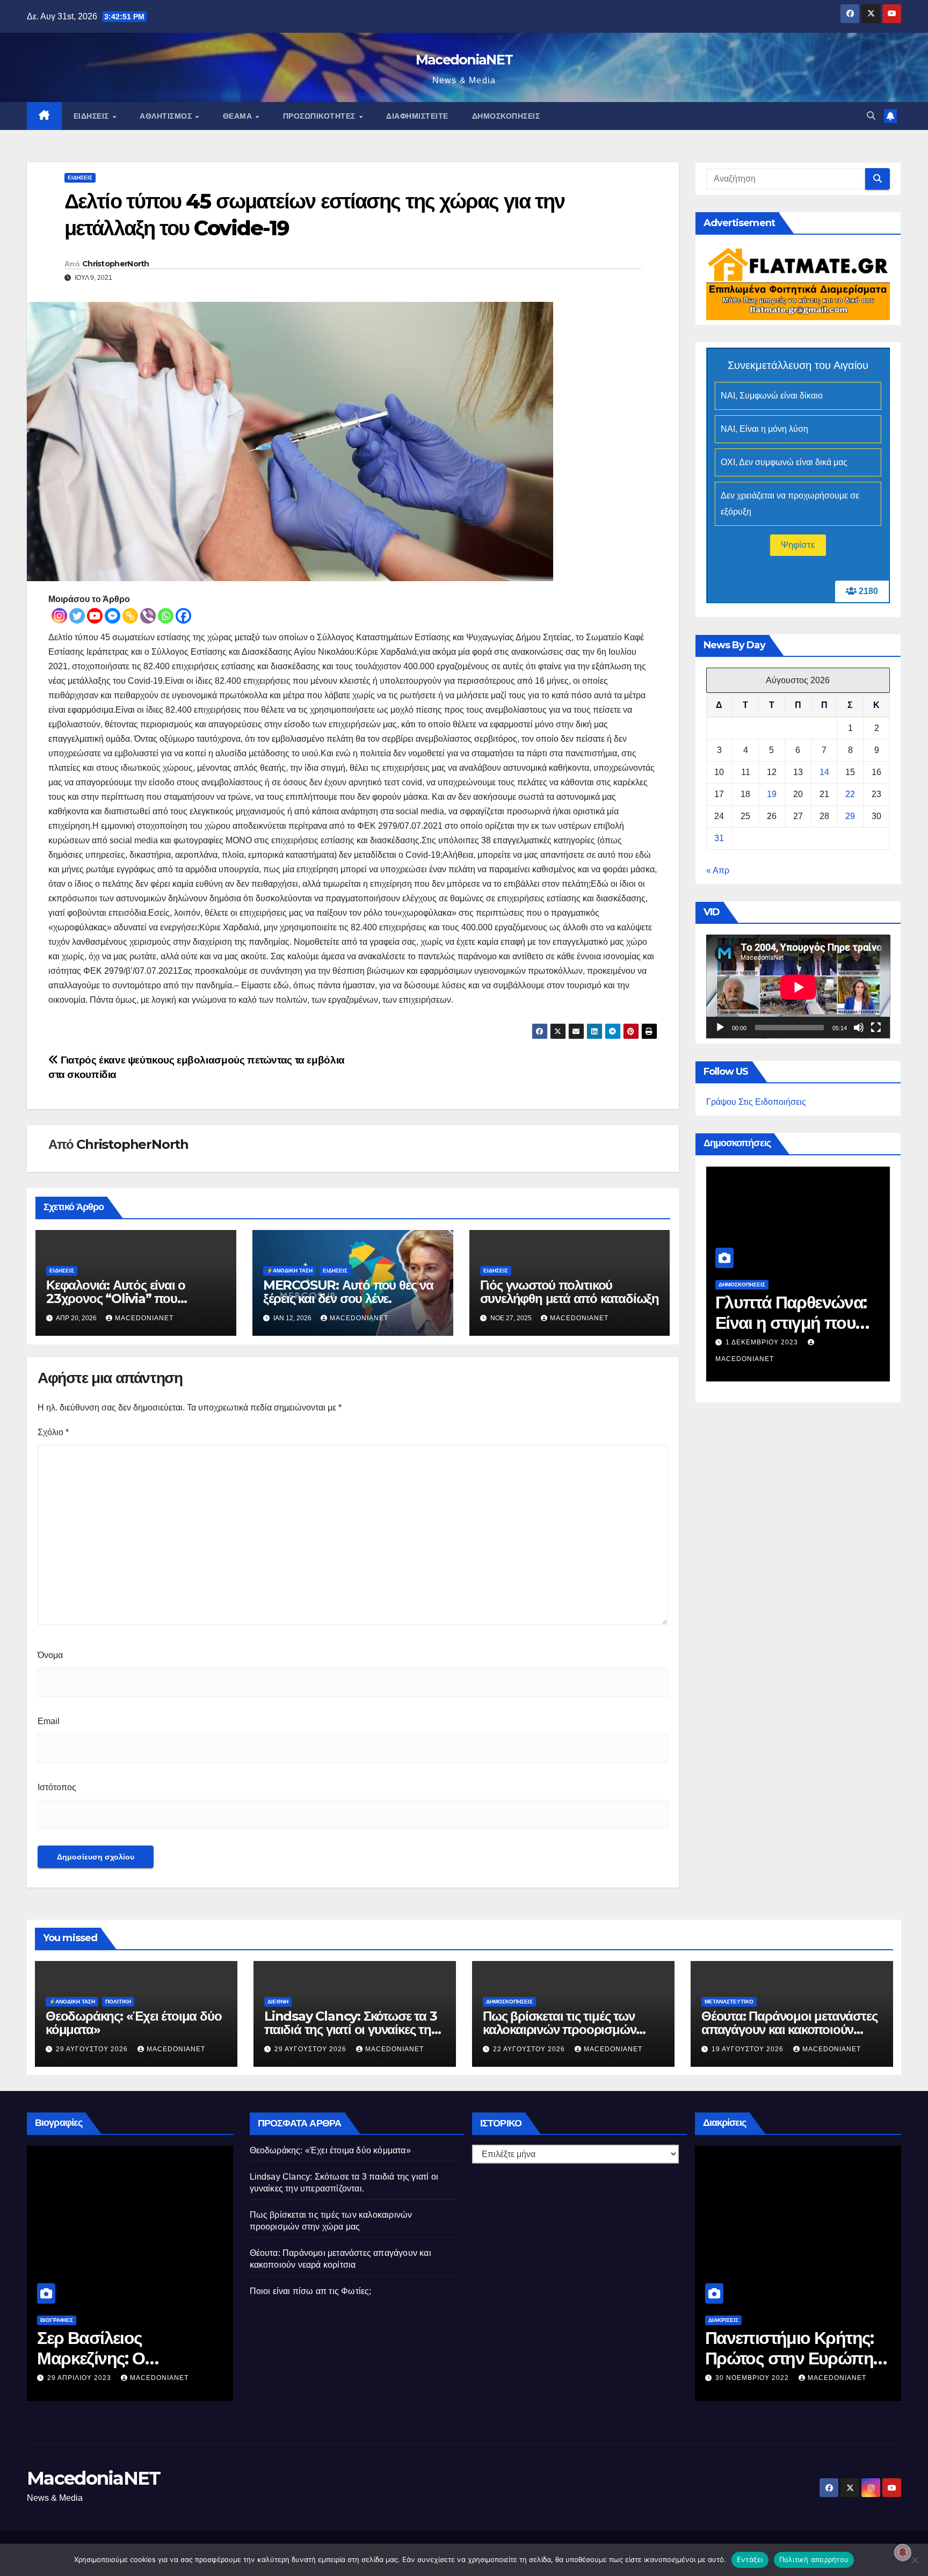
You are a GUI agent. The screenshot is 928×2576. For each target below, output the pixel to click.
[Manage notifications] (903, 2552)
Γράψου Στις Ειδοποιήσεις (756, 1102)
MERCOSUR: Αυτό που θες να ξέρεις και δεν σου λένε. (348, 1292)
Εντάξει (750, 2559)
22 (850, 795)
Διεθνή (278, 2002)
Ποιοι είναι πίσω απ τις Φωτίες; (311, 2291)
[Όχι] (915, 2560)
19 (772, 795)
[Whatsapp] (166, 616)
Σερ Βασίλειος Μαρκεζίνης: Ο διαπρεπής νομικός (110, 2358)
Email (49, 1721)
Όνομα (50, 1655)
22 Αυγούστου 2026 (530, 2049)
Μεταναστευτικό (729, 2002)
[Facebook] (183, 616)
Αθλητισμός (167, 116)
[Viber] (148, 616)
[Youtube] (95, 616)
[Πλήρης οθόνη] (876, 1028)
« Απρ (718, 871)
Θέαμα (239, 116)
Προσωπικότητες (321, 116)
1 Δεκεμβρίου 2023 (763, 1342)
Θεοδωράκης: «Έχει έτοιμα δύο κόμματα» (133, 2023)
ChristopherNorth (116, 264)
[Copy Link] (130, 616)
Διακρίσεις (723, 2320)
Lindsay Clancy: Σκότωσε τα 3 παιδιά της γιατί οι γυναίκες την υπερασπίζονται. (351, 2029)
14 (824, 773)
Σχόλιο (53, 1432)
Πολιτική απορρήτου (814, 2559)
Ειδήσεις (93, 116)
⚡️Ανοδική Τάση (289, 1271)
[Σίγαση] (859, 1028)
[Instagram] (59, 616)
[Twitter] (77, 616)
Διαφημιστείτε (417, 116)
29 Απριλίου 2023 (80, 2378)
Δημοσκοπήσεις (506, 116)
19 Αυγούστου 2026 (749, 2049)
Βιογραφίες (57, 2320)
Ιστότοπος (57, 1787)
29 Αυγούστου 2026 (93, 2049)
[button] (871, 116)
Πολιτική (118, 2002)
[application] (798, 987)
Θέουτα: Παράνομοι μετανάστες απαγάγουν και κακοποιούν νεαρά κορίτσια (789, 2029)
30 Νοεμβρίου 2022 (753, 2378)
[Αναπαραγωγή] (720, 1028)
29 (850, 817)
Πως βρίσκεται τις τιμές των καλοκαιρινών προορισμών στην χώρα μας (559, 2029)
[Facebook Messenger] (113, 616)
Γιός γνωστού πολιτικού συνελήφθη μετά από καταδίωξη (570, 1292)
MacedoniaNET (464, 60)
